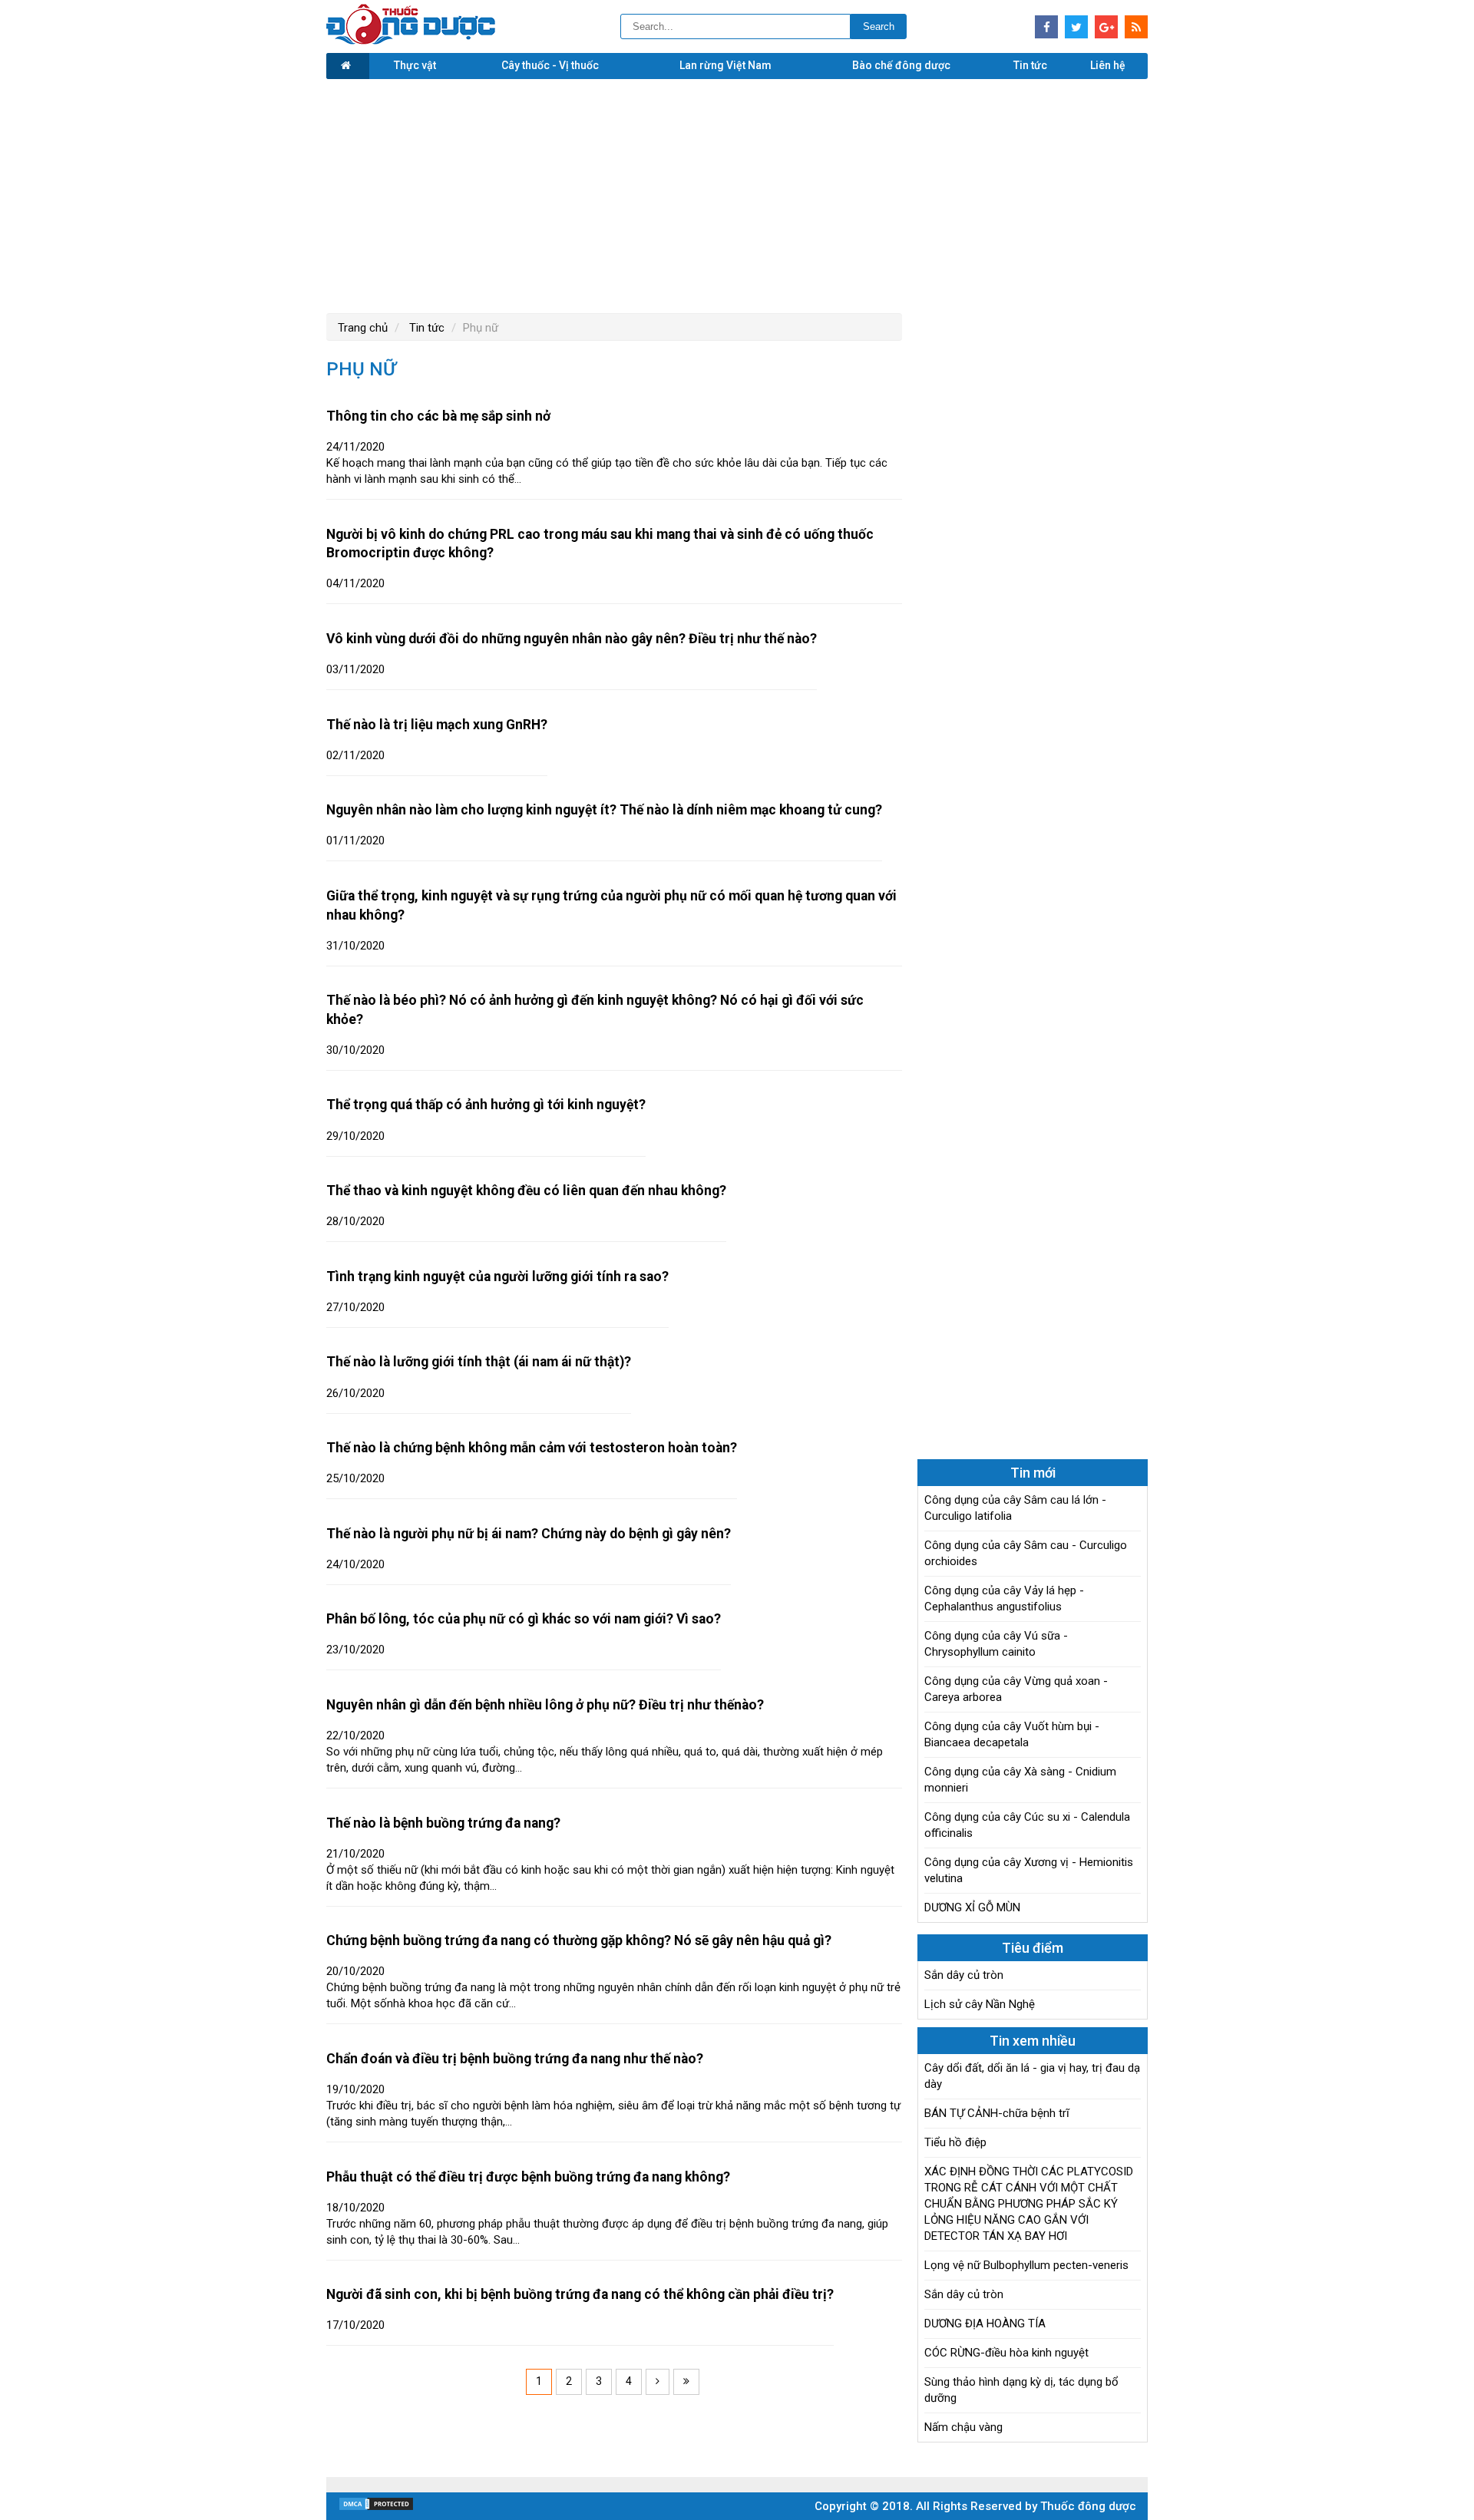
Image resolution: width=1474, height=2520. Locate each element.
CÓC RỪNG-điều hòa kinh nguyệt (1006, 2353)
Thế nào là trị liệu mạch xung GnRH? (437, 725)
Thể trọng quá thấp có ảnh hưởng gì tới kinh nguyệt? (486, 1105)
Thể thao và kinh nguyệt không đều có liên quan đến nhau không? (526, 1191)
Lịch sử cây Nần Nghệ (980, 2004)
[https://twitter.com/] (1076, 27)
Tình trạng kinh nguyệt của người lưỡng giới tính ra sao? (497, 1277)
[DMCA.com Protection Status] (376, 2508)
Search (879, 26)
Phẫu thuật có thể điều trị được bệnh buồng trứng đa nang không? (528, 2177)
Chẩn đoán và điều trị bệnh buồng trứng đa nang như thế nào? (515, 2059)
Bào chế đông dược (901, 65)
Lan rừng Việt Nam (725, 65)
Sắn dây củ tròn (964, 1975)
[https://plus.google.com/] (1106, 27)
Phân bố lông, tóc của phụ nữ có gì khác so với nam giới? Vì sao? (524, 1619)
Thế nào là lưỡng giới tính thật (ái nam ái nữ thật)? (479, 1362)
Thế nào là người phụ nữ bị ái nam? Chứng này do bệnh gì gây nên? (529, 1534)
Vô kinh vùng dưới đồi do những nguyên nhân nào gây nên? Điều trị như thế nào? (572, 639)
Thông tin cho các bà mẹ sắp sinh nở (438, 416)
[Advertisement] (737, 194)
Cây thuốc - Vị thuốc (550, 65)
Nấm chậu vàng (963, 2427)
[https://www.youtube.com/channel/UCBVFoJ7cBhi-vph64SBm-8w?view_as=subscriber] (1136, 27)
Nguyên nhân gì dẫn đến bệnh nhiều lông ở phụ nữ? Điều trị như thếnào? (545, 1705)
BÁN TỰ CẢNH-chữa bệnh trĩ (997, 2113)
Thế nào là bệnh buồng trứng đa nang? (443, 1823)
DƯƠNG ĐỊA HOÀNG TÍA (985, 2323)
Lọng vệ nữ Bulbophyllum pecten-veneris (1026, 2265)
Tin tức (1030, 65)
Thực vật (415, 65)
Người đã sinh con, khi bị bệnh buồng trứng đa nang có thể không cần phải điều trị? (580, 2294)
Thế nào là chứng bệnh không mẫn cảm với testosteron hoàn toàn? (532, 1448)
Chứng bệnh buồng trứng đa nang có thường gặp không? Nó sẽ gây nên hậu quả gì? (579, 1940)
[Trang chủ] (348, 66)
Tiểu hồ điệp (955, 2142)
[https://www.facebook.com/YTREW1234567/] (1046, 27)
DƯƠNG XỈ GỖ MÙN (972, 1907)
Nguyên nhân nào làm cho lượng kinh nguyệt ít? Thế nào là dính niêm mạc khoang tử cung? (604, 810)
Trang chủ (363, 328)
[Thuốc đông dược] (411, 41)
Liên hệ (1108, 65)
